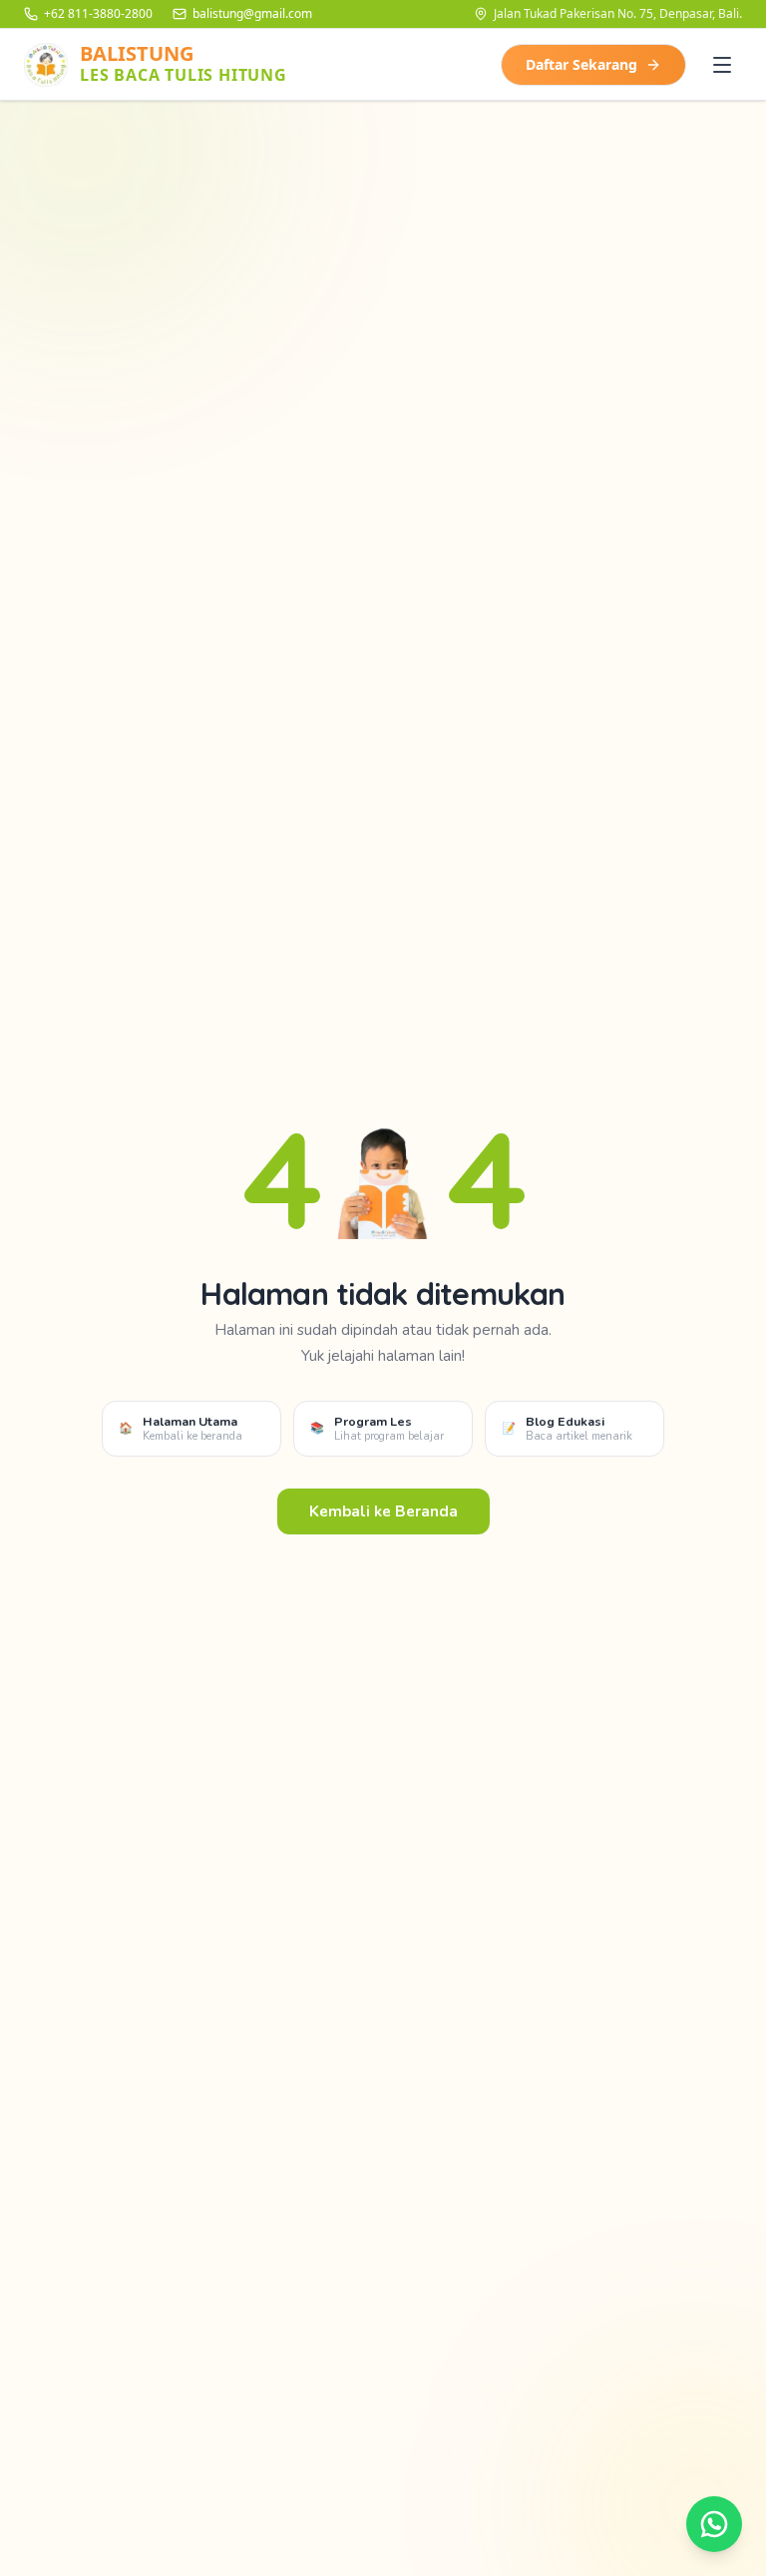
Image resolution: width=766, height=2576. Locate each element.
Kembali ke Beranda (383, 1511)
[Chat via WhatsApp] (714, 2524)
